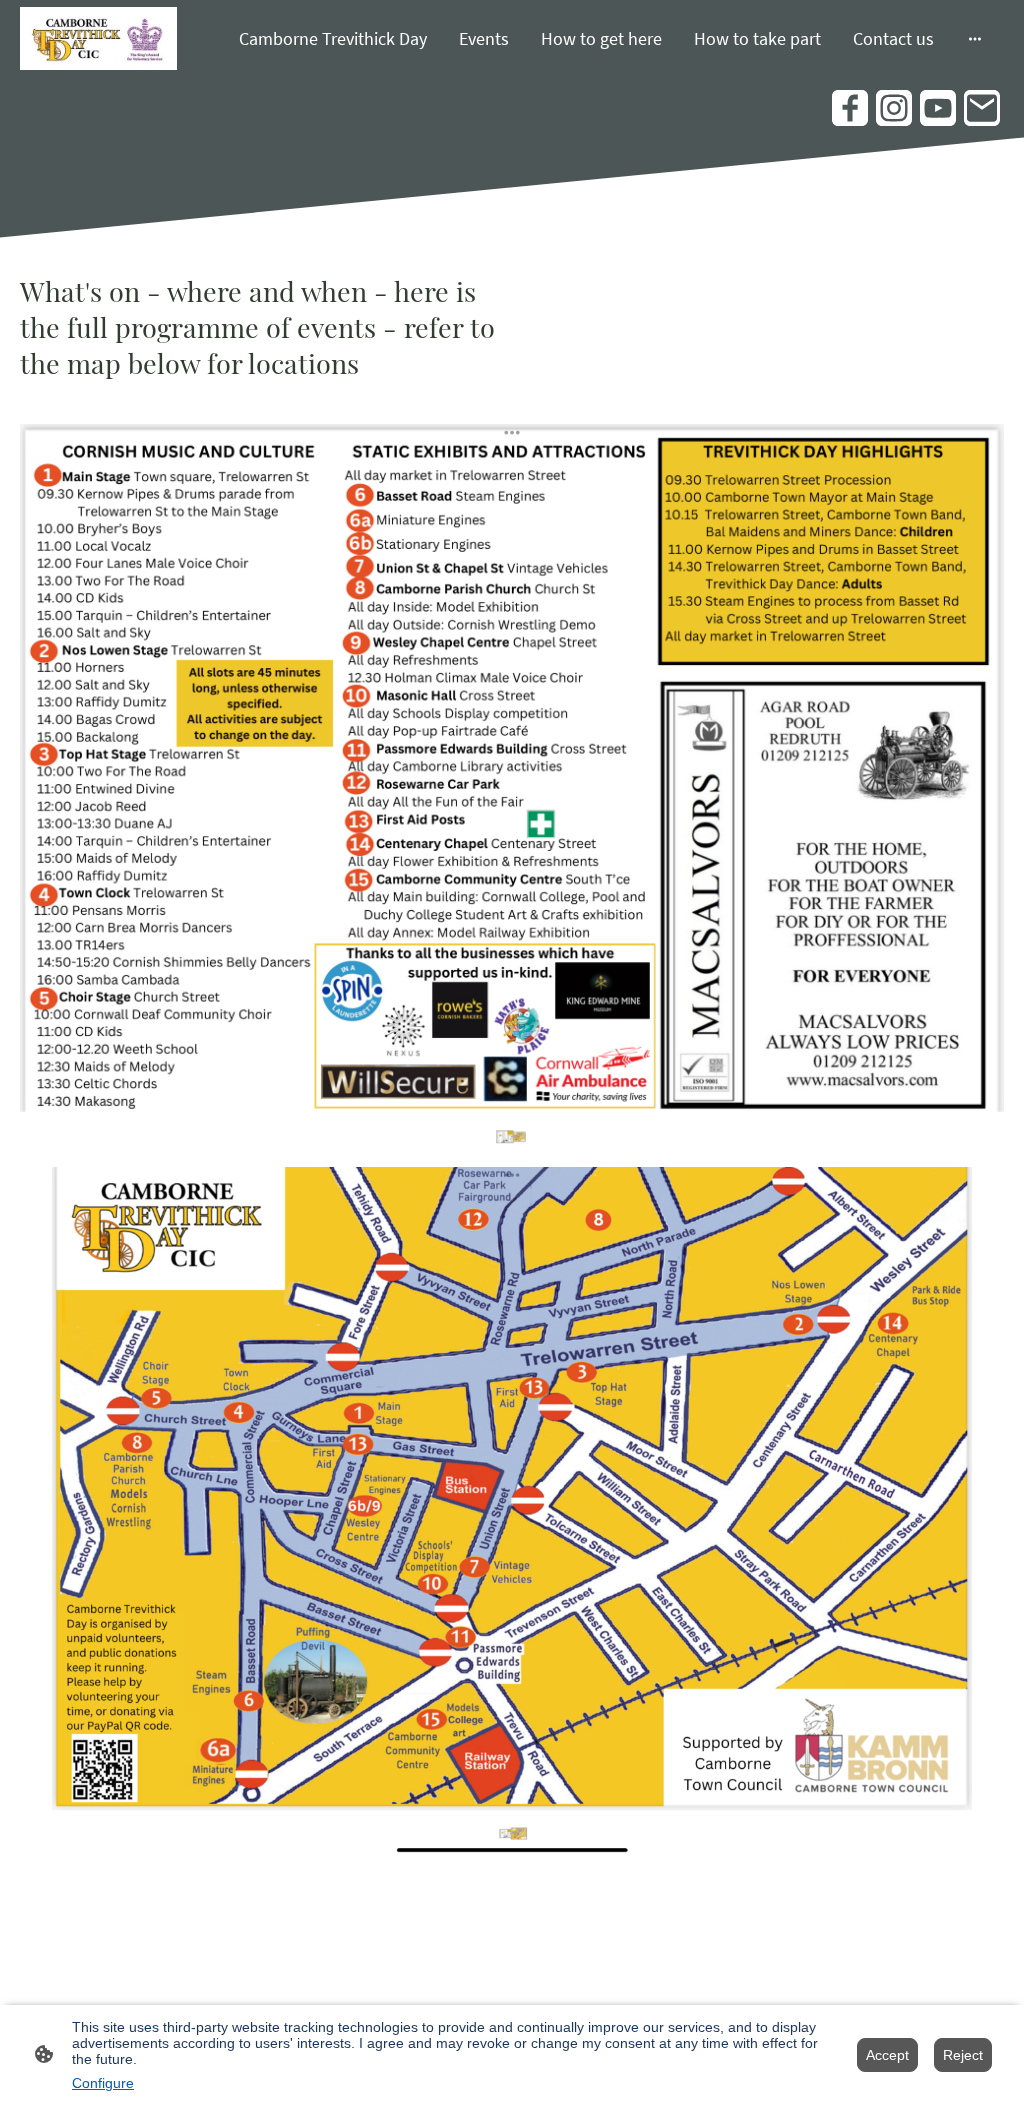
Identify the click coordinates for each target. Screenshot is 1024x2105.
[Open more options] (975, 38)
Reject (963, 2055)
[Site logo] (98, 39)
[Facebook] (850, 108)
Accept (887, 2055)
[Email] (982, 108)
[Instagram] (894, 108)
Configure (103, 2083)
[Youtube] (938, 108)
